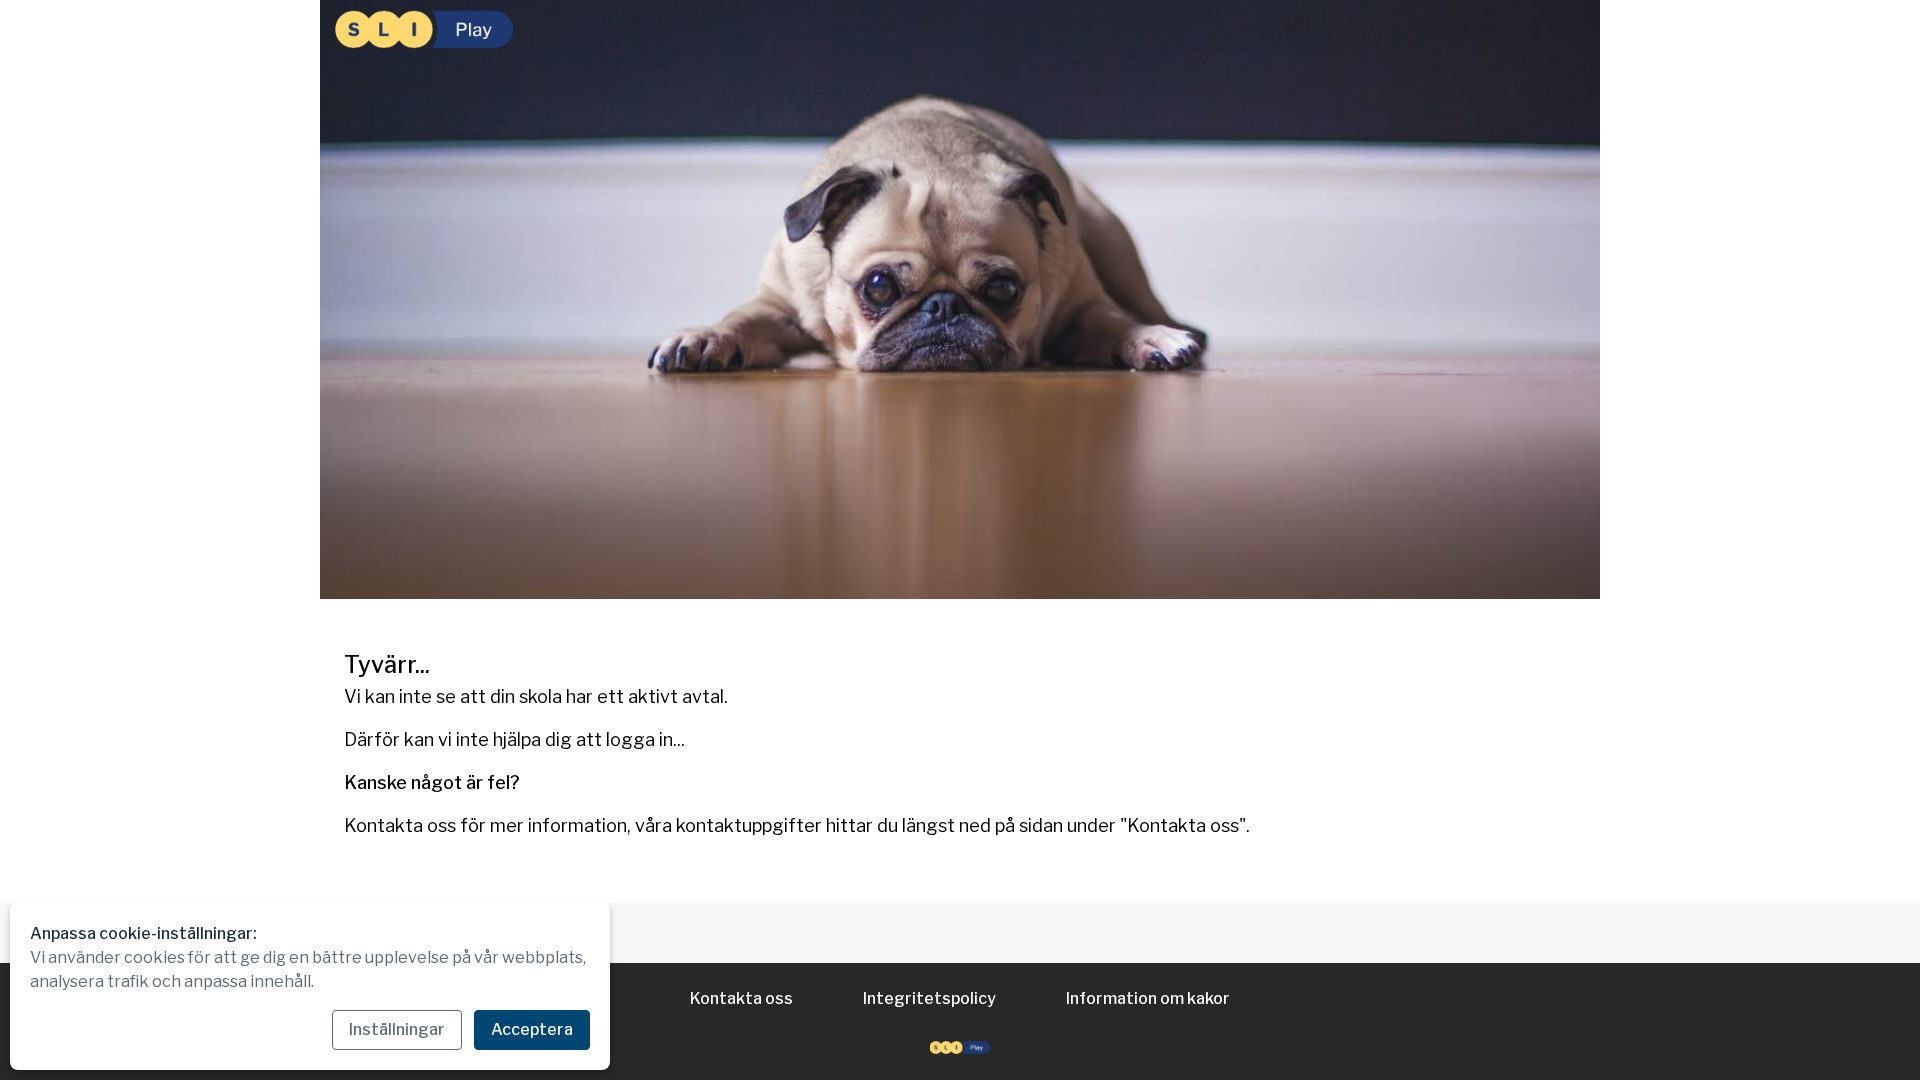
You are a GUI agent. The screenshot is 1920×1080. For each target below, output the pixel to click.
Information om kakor (1148, 998)
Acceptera (532, 1029)
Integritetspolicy (929, 998)
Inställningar (397, 1029)
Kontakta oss (741, 998)
